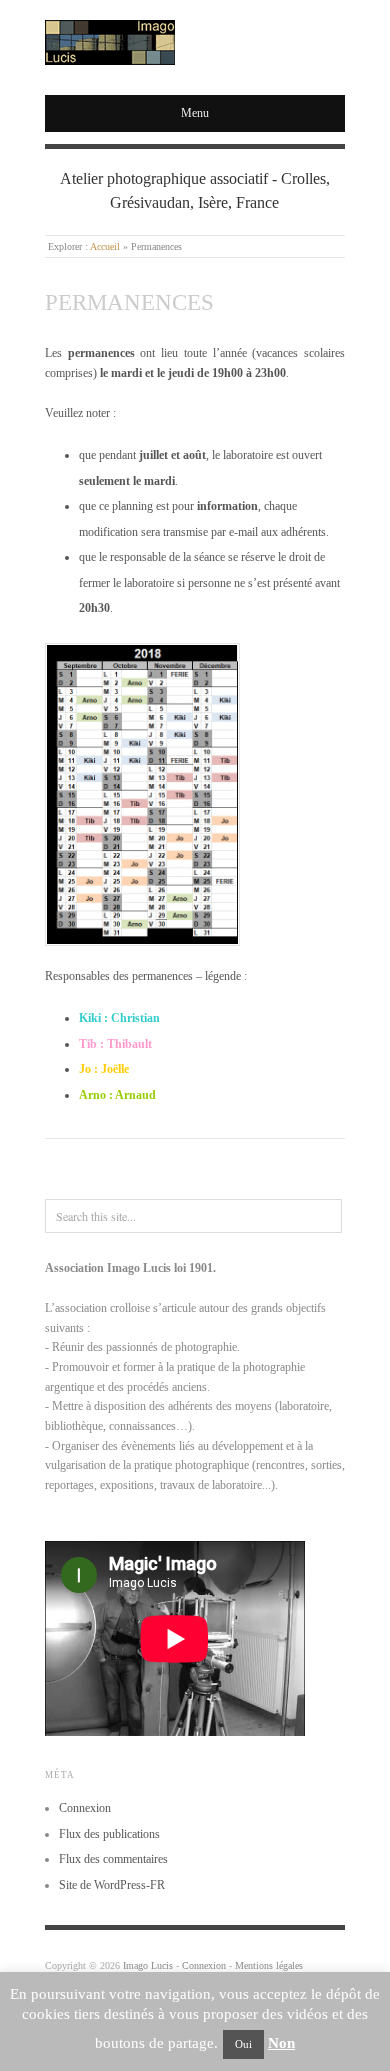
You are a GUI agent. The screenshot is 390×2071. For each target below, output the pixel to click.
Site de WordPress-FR (112, 1885)
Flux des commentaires (113, 1859)
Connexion (85, 1808)
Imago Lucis (148, 1965)
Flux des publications (109, 1834)
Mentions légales (269, 1965)
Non (281, 2043)
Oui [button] (243, 2044)
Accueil (105, 246)
